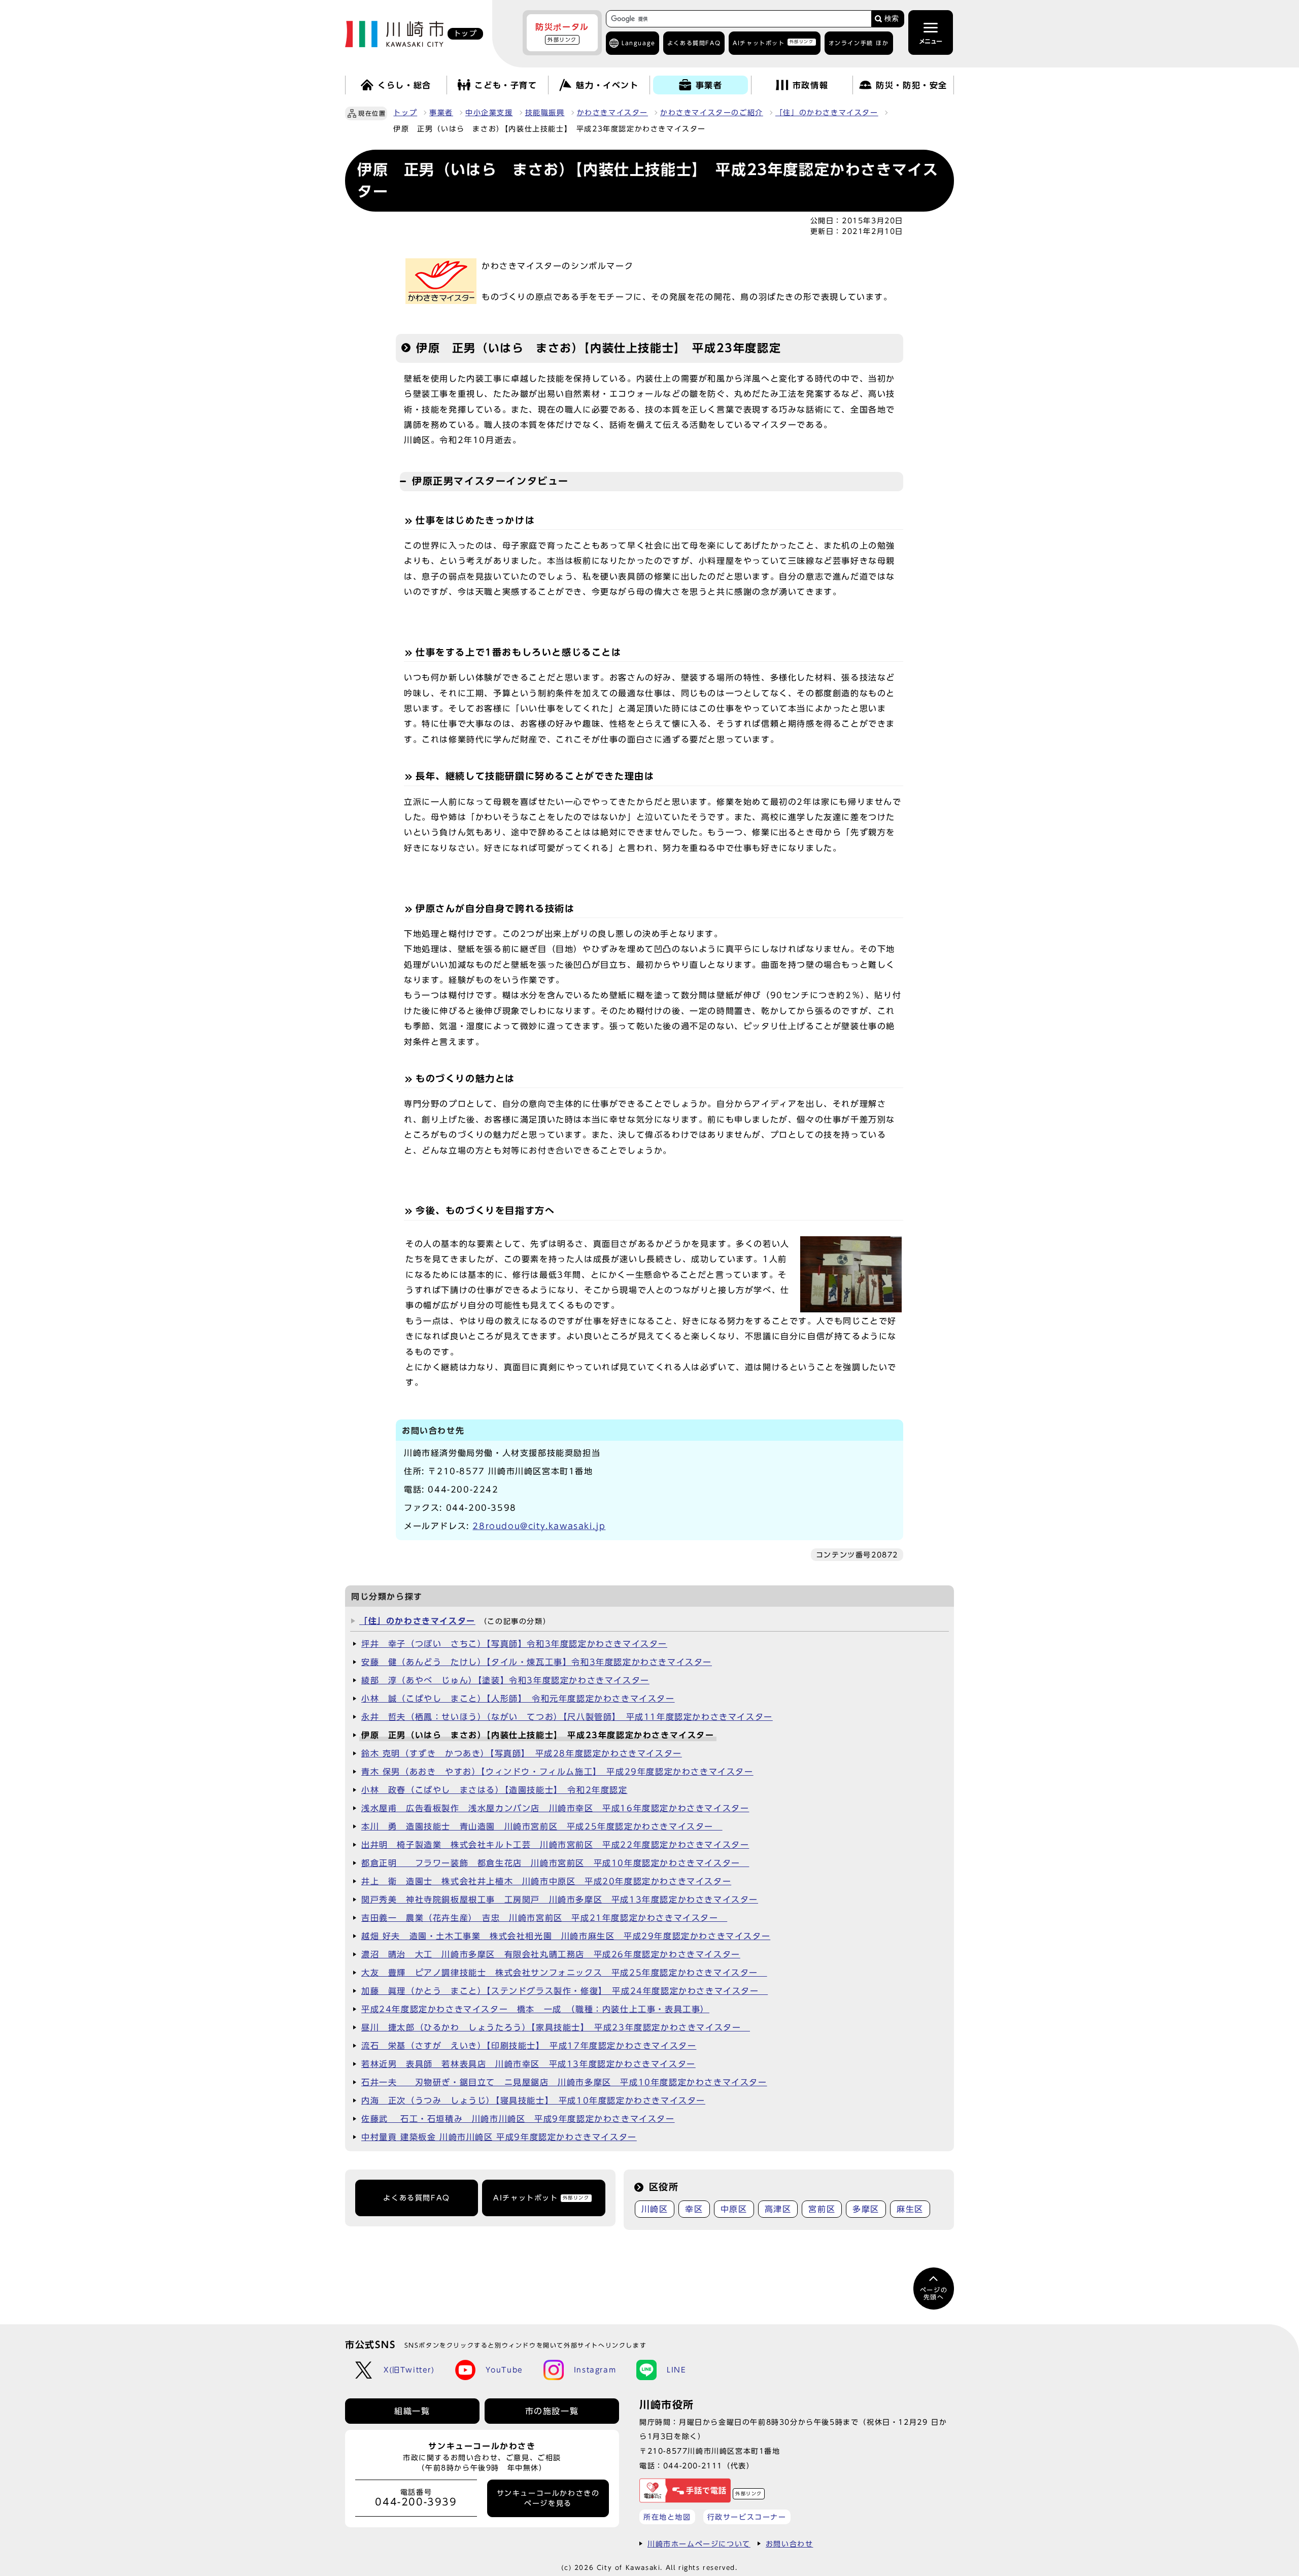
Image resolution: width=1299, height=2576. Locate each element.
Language (639, 43)
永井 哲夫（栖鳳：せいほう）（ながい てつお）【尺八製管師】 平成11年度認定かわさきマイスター (567, 1717)
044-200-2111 (693, 2466)
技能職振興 (545, 113)
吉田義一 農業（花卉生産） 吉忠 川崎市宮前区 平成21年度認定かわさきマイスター (544, 1918)
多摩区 (866, 2209)
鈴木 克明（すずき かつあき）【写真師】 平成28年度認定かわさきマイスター (522, 1753)
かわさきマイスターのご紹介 (712, 113)
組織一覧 (412, 2411)
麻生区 (910, 2209)
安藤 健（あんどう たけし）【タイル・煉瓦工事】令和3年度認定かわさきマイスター (537, 1662)
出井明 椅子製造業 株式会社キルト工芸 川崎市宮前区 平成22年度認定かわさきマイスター (555, 1845)
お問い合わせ (790, 2544)
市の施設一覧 (552, 2411)
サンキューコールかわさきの (548, 2498)
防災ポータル (562, 32)
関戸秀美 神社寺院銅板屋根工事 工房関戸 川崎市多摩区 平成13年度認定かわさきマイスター (560, 1900)
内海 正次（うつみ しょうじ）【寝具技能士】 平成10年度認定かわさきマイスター (533, 2100)
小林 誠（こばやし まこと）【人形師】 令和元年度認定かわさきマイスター (518, 1699)
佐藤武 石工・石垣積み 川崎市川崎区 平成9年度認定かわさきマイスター (518, 2119)
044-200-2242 (463, 1489)
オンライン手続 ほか (859, 43)
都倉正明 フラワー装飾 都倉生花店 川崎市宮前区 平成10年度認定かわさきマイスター (555, 1863)
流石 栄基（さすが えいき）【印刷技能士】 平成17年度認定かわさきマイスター (529, 2046)
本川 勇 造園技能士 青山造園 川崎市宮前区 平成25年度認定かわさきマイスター (542, 1826)
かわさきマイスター (612, 113)
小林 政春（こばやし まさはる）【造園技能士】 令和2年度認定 (494, 1790)
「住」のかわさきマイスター (827, 113)
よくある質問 (694, 43)
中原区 (734, 2209)
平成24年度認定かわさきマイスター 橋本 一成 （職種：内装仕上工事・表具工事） (535, 2009)
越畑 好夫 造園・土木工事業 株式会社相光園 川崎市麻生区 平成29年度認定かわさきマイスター (566, 1936)
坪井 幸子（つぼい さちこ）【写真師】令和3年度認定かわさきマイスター (514, 1644)
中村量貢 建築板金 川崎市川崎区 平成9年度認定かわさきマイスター (499, 2137)
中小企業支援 (489, 113)
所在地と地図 (667, 2517)
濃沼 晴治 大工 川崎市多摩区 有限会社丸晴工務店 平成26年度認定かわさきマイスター (551, 1954)
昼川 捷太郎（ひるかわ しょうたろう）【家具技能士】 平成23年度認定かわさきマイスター (556, 2027)
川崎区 (655, 2209)
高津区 (778, 2209)
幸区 (694, 2209)
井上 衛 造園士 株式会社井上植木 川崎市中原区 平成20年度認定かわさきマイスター (546, 1881)
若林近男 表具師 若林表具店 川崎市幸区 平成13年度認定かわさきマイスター (528, 2064)
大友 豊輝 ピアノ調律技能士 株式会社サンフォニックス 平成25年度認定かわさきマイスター (564, 1973)
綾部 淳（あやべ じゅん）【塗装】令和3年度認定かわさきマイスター (505, 1680)
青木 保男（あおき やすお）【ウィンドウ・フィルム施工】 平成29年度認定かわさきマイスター (557, 1772)
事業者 (441, 113)
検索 (892, 19)
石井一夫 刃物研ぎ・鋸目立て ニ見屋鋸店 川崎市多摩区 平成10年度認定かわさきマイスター (564, 2082)
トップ (405, 113)
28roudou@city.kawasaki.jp (539, 1526)
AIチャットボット (773, 42)
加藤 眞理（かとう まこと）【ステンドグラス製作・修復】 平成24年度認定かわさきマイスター (565, 1991)
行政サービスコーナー (747, 2517)
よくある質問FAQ (416, 2198)
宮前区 (822, 2209)
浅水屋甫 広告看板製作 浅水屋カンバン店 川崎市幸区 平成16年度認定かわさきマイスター (555, 1808)
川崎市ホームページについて (699, 2544)
